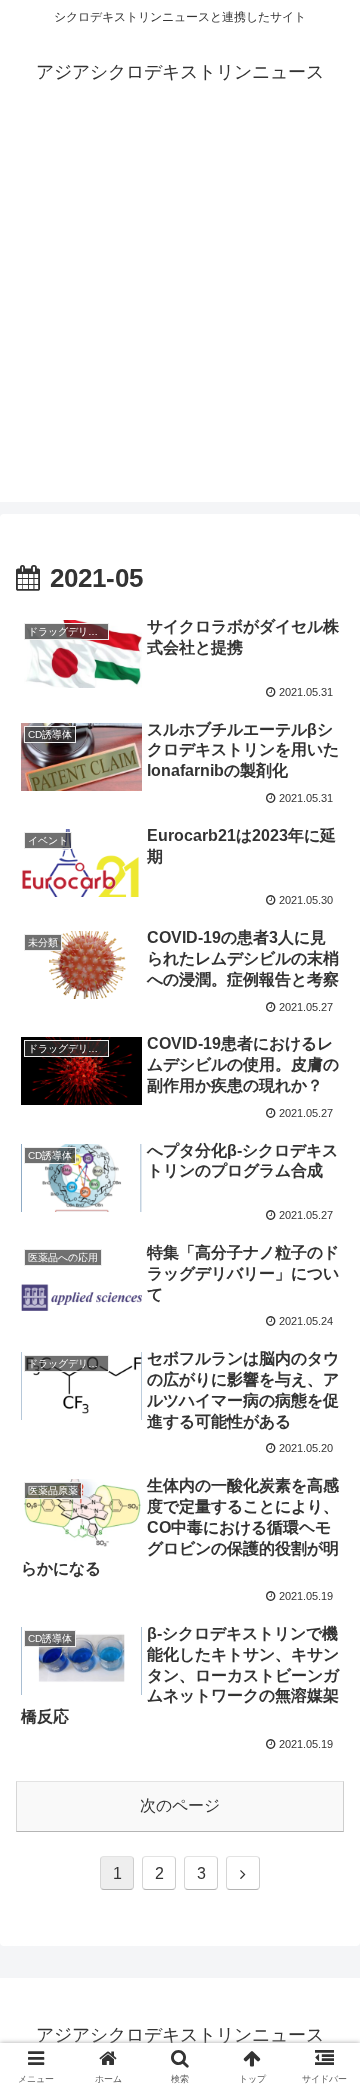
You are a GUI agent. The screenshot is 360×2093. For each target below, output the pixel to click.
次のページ (180, 1805)
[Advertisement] (180, 322)
